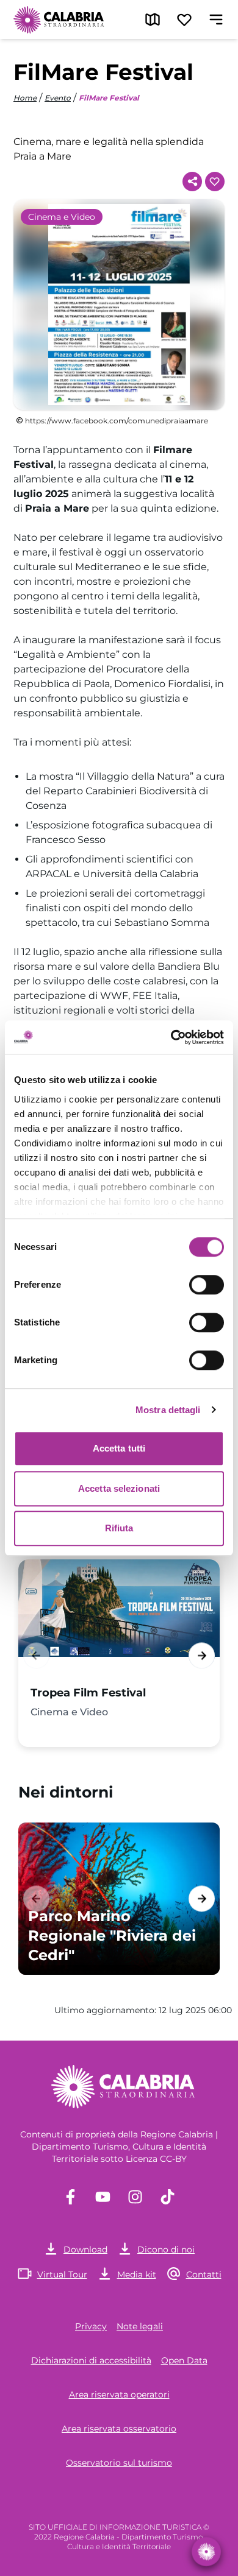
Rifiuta (119, 1528)
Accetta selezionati (119, 1488)
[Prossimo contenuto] (202, 1655)
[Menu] (216, 19)
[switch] (207, 1285)
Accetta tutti (119, 1448)
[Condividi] (192, 182)
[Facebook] (70, 2197)
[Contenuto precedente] (36, 1655)
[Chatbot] (206, 2552)
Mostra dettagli (168, 1410)
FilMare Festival (109, 98)
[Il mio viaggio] (184, 19)
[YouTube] (103, 2197)
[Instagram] (135, 2197)
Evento (58, 98)
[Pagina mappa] (153, 19)
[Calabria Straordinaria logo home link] (59, 19)
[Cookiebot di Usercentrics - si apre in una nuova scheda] (171, 1037)
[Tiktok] (168, 2197)
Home (25, 98)
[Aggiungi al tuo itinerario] (215, 182)
